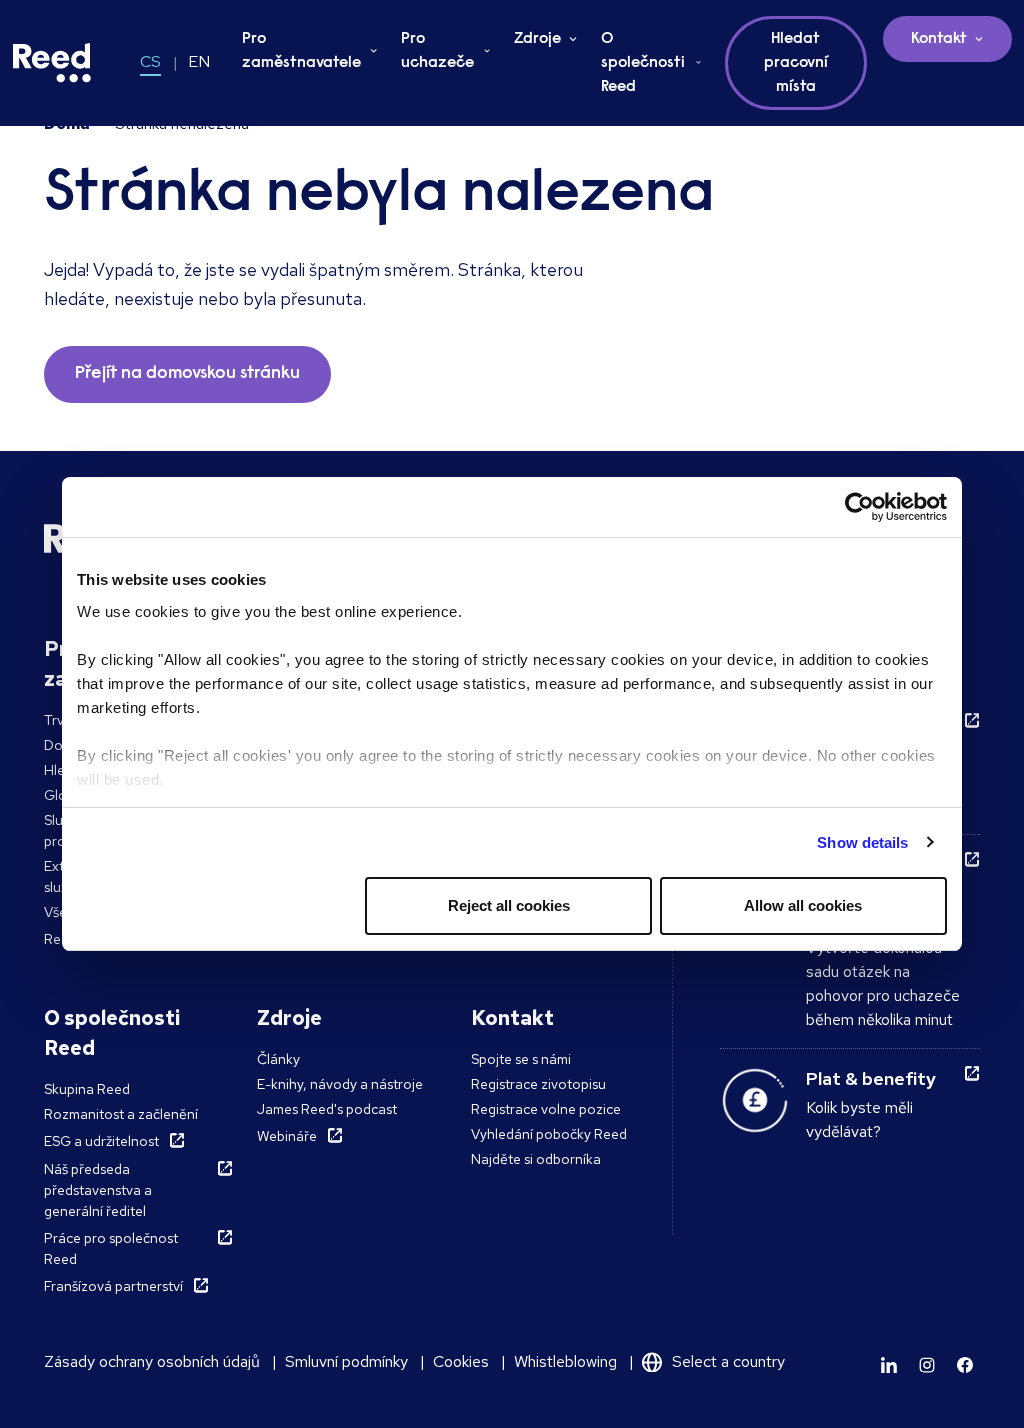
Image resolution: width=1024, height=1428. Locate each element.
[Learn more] (889, 1365)
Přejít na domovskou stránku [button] (187, 374)
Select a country (728, 1361)
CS (150, 61)
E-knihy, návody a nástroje (340, 1084)
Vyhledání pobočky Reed (549, 1134)
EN (199, 61)
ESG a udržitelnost (101, 1141)
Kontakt (939, 39)
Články (278, 1059)
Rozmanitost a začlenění (121, 1114)
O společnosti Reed (643, 63)
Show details (862, 842)
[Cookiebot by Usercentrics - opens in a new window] (859, 507)
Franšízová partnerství (113, 1286)
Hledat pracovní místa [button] (796, 63)
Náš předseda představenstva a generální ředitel (98, 1190)
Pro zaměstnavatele (301, 51)
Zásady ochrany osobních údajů (152, 1361)
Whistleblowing (565, 1361)
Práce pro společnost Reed (111, 1248)
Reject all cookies (509, 905)
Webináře (287, 1136)
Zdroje (537, 39)
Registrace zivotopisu (538, 1084)
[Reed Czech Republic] (52, 63)
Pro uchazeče (437, 51)
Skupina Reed (87, 1089)
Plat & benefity (871, 1078)
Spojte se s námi (521, 1059)
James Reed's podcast (327, 1109)
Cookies (461, 1361)
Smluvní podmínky (346, 1361)
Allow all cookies (803, 905)
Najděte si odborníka (536, 1159)
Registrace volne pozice (546, 1109)
